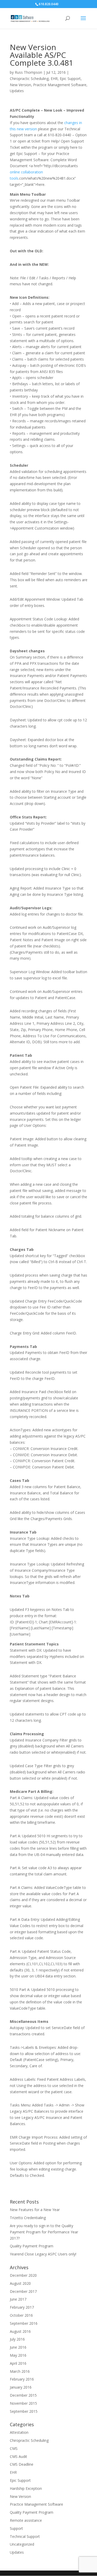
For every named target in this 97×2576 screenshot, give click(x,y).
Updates (17, 91)
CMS (14, 2448)
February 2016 (22, 2379)
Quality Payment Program (32, 2246)
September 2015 (24, 2411)
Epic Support (70, 79)
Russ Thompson (28, 72)
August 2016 (20, 2331)
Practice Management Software (60, 85)
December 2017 (23, 2291)
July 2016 (17, 2339)
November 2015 (23, 2403)
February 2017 (22, 2307)
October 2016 (21, 2315)
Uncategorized (22, 2544)
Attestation (19, 2432)
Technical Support (25, 2536)
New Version (20, 85)
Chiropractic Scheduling (29, 79)
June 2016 (18, 2347)
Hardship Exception (26, 2488)
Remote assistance (26, 2520)
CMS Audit (18, 2456)
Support (16, 2528)
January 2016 (21, 2387)
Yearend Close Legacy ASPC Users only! (43, 2254)
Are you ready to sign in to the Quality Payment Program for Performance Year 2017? (44, 2232)
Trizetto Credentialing (28, 2218)
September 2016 (24, 2323)
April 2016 (18, 2363)
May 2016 (18, 2355)
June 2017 (18, 2299)
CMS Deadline (22, 2464)
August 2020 (20, 2283)
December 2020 (23, 2275)
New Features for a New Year (35, 2210)
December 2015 (23, 2395)
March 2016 (20, 2371)
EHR (54, 79)
